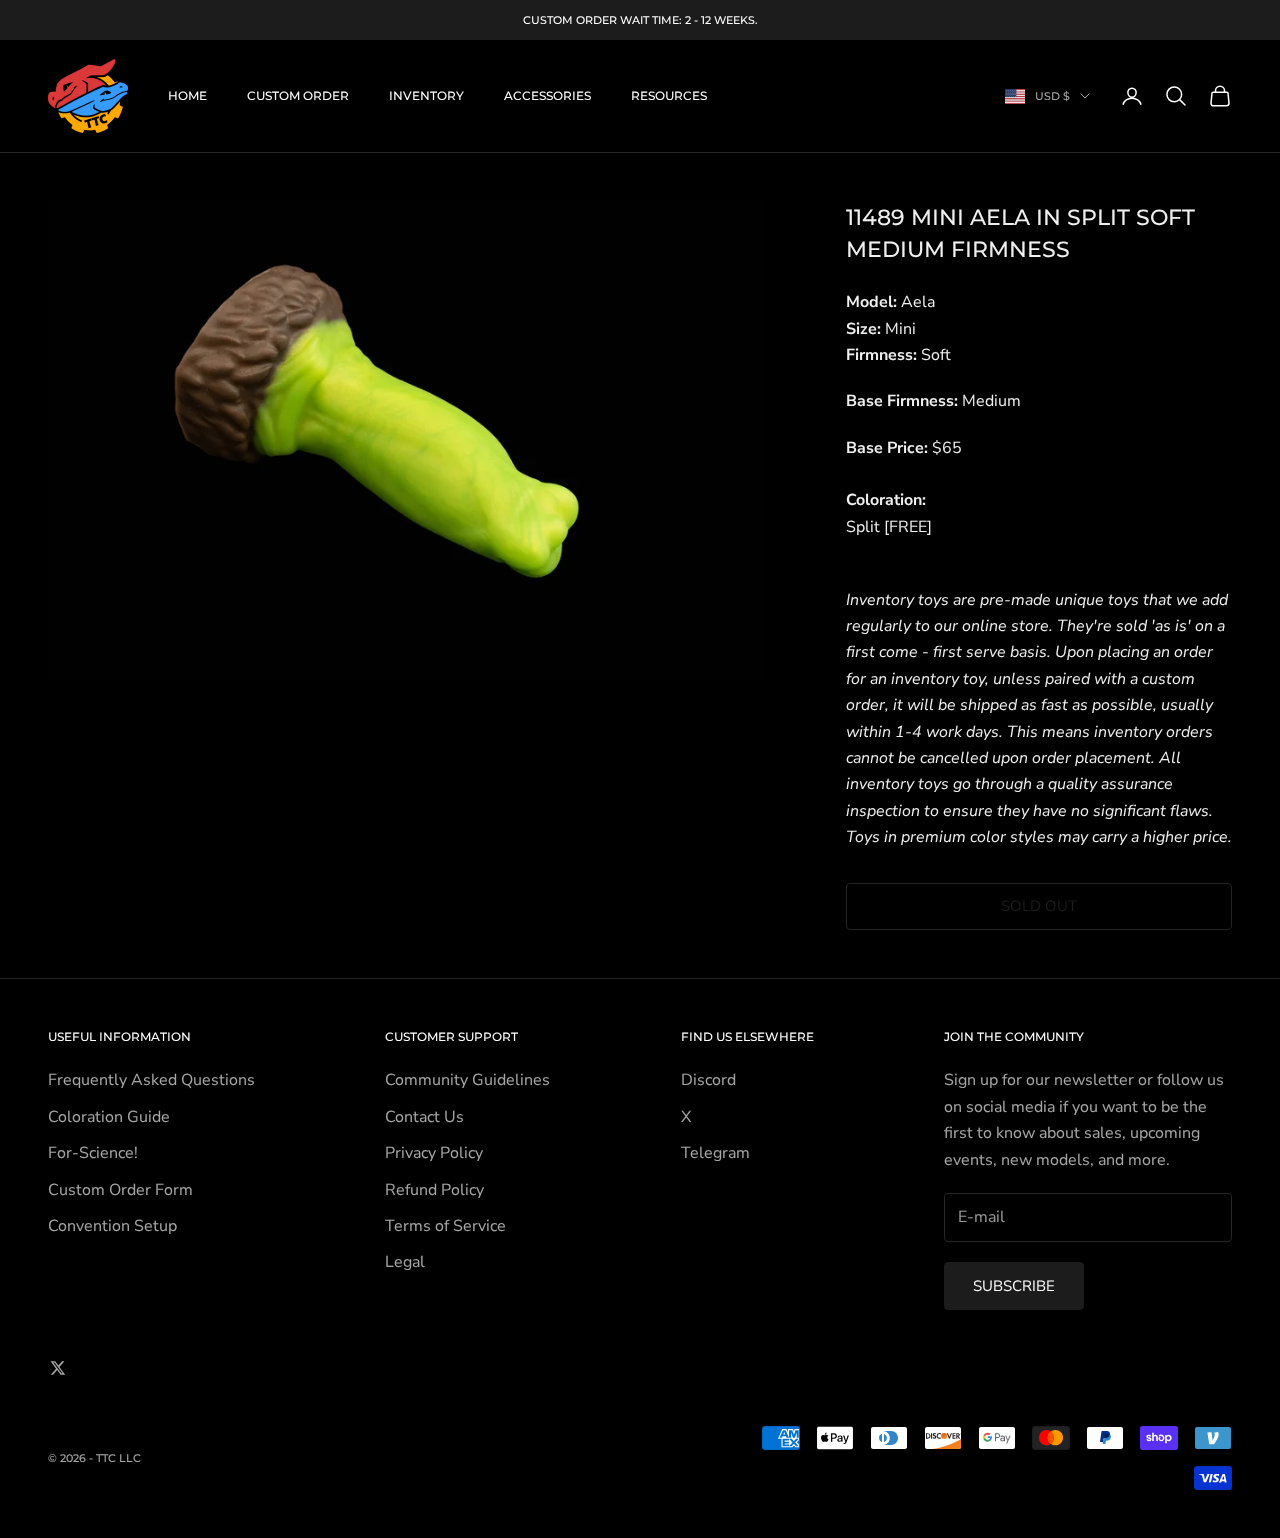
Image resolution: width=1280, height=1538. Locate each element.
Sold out (1039, 906)
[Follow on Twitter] (58, 1368)
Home (187, 95)
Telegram (715, 1153)
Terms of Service (445, 1226)
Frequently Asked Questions (151, 1080)
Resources (669, 95)
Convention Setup (112, 1226)
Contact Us (424, 1117)
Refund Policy (434, 1190)
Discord (708, 1080)
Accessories (547, 95)
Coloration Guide (109, 1117)
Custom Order (298, 95)
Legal (405, 1262)
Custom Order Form (120, 1190)
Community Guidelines (467, 1080)
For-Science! (93, 1153)
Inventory (426, 95)
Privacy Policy (434, 1153)
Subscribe (1014, 1286)
